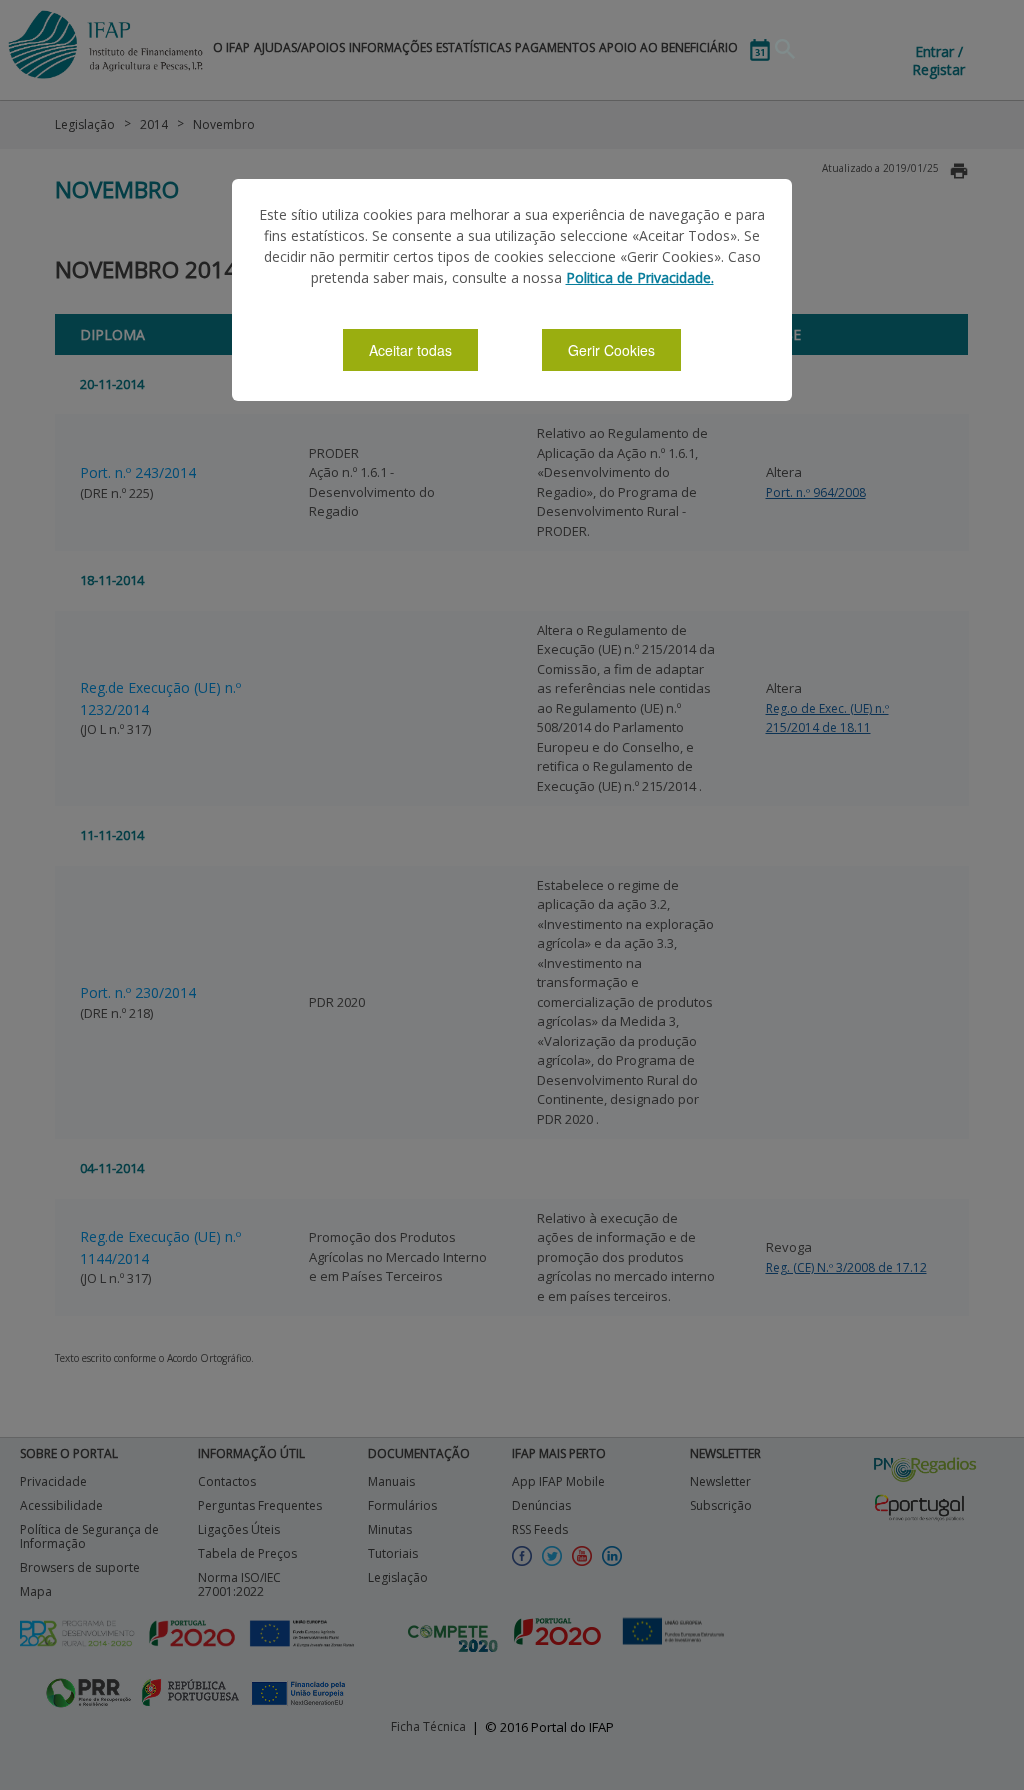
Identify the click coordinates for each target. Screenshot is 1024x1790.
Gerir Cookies (611, 350)
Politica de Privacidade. (640, 277)
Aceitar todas (410, 350)
